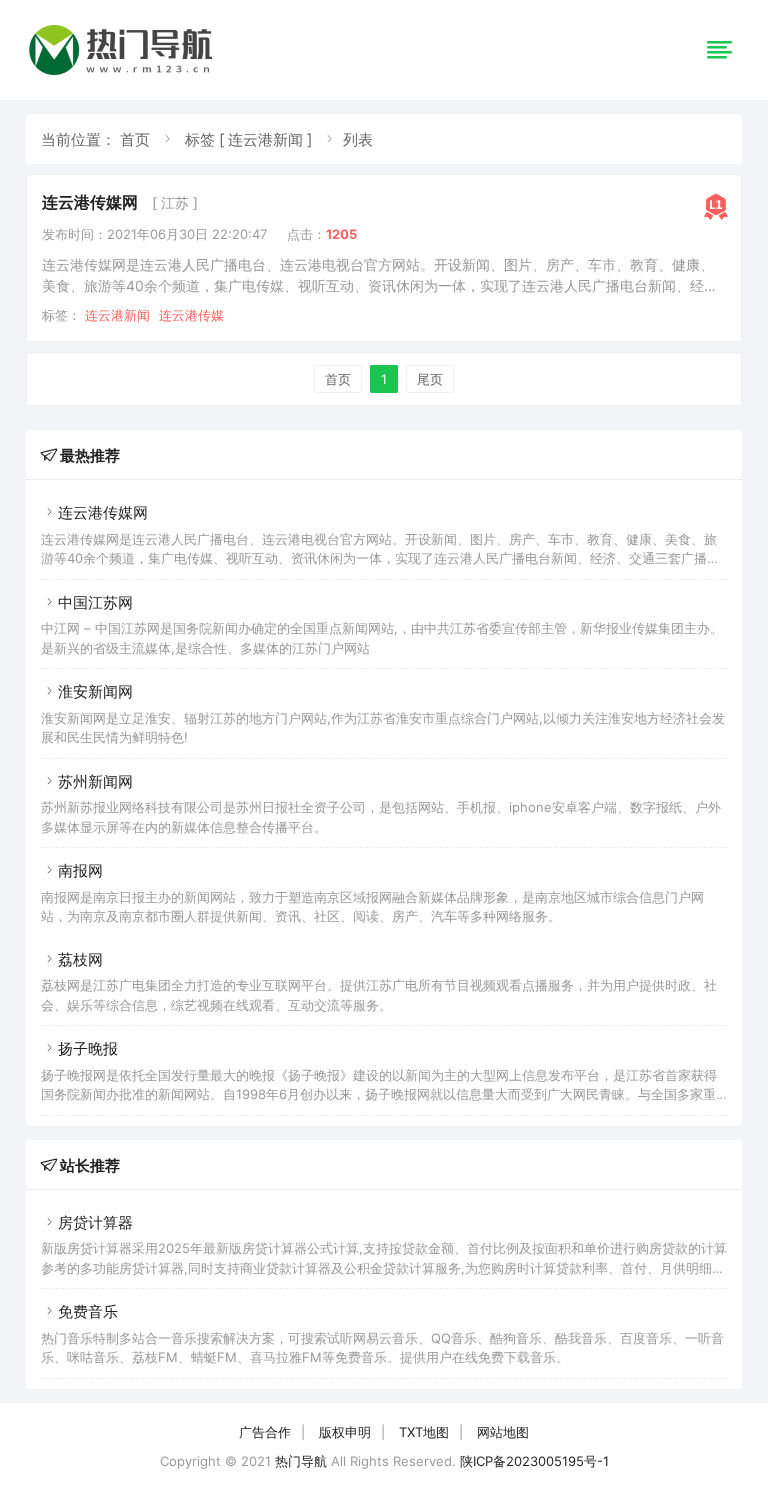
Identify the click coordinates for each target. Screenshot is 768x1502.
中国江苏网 (95, 602)
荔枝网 (80, 959)
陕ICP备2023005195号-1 (534, 1461)
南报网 (80, 870)
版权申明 (345, 1432)
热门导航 (301, 1461)
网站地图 (503, 1432)
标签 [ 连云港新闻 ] (248, 139)
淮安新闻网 (95, 691)
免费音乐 (88, 1311)
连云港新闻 (117, 315)
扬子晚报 (88, 1048)
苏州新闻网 (95, 781)
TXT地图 (424, 1432)
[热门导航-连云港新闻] (124, 74)
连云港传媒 (191, 315)
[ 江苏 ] (175, 202)
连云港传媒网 (90, 202)
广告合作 (265, 1432)
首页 (135, 139)
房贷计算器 (95, 1222)
